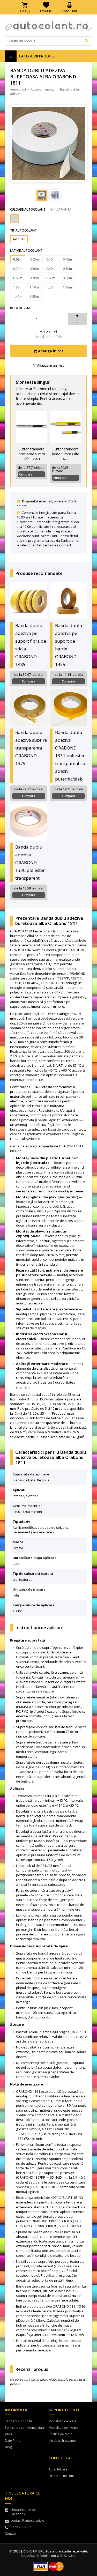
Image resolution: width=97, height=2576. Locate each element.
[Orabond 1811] (14, 219)
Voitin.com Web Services (58, 2556)
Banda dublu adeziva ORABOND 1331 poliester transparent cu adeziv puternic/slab (70, 756)
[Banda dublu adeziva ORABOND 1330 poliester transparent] (29, 822)
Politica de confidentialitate (25, 2428)
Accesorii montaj (43, 89)
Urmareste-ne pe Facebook (23, 2512)
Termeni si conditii (18, 2421)
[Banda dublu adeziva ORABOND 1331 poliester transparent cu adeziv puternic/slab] (68, 707)
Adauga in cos (50, 351)
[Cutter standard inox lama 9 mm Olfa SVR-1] (32, 427)
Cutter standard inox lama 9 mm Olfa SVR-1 (31, 454)
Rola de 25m (20, 308)
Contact (65, 545)
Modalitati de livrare (63, 2428)
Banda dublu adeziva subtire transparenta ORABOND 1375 (31, 748)
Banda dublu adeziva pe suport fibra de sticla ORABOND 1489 (31, 645)
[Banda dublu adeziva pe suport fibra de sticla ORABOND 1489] (29, 601)
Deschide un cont (61, 2476)
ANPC (9, 2434)
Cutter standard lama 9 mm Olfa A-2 (66, 454)
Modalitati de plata (62, 2421)
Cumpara (26, 474)
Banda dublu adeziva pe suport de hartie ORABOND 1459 (69, 645)
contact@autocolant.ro (27, 2521)
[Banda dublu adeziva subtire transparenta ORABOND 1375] (29, 707)
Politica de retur (60, 2434)
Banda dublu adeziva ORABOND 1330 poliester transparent (30, 862)
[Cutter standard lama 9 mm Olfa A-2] (66, 427)
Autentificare (58, 2469)
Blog (8, 2447)
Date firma (13, 2441)
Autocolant (18, 89)
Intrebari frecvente (62, 2441)
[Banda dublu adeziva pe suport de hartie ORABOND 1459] (68, 601)
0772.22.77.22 (21, 2527)
